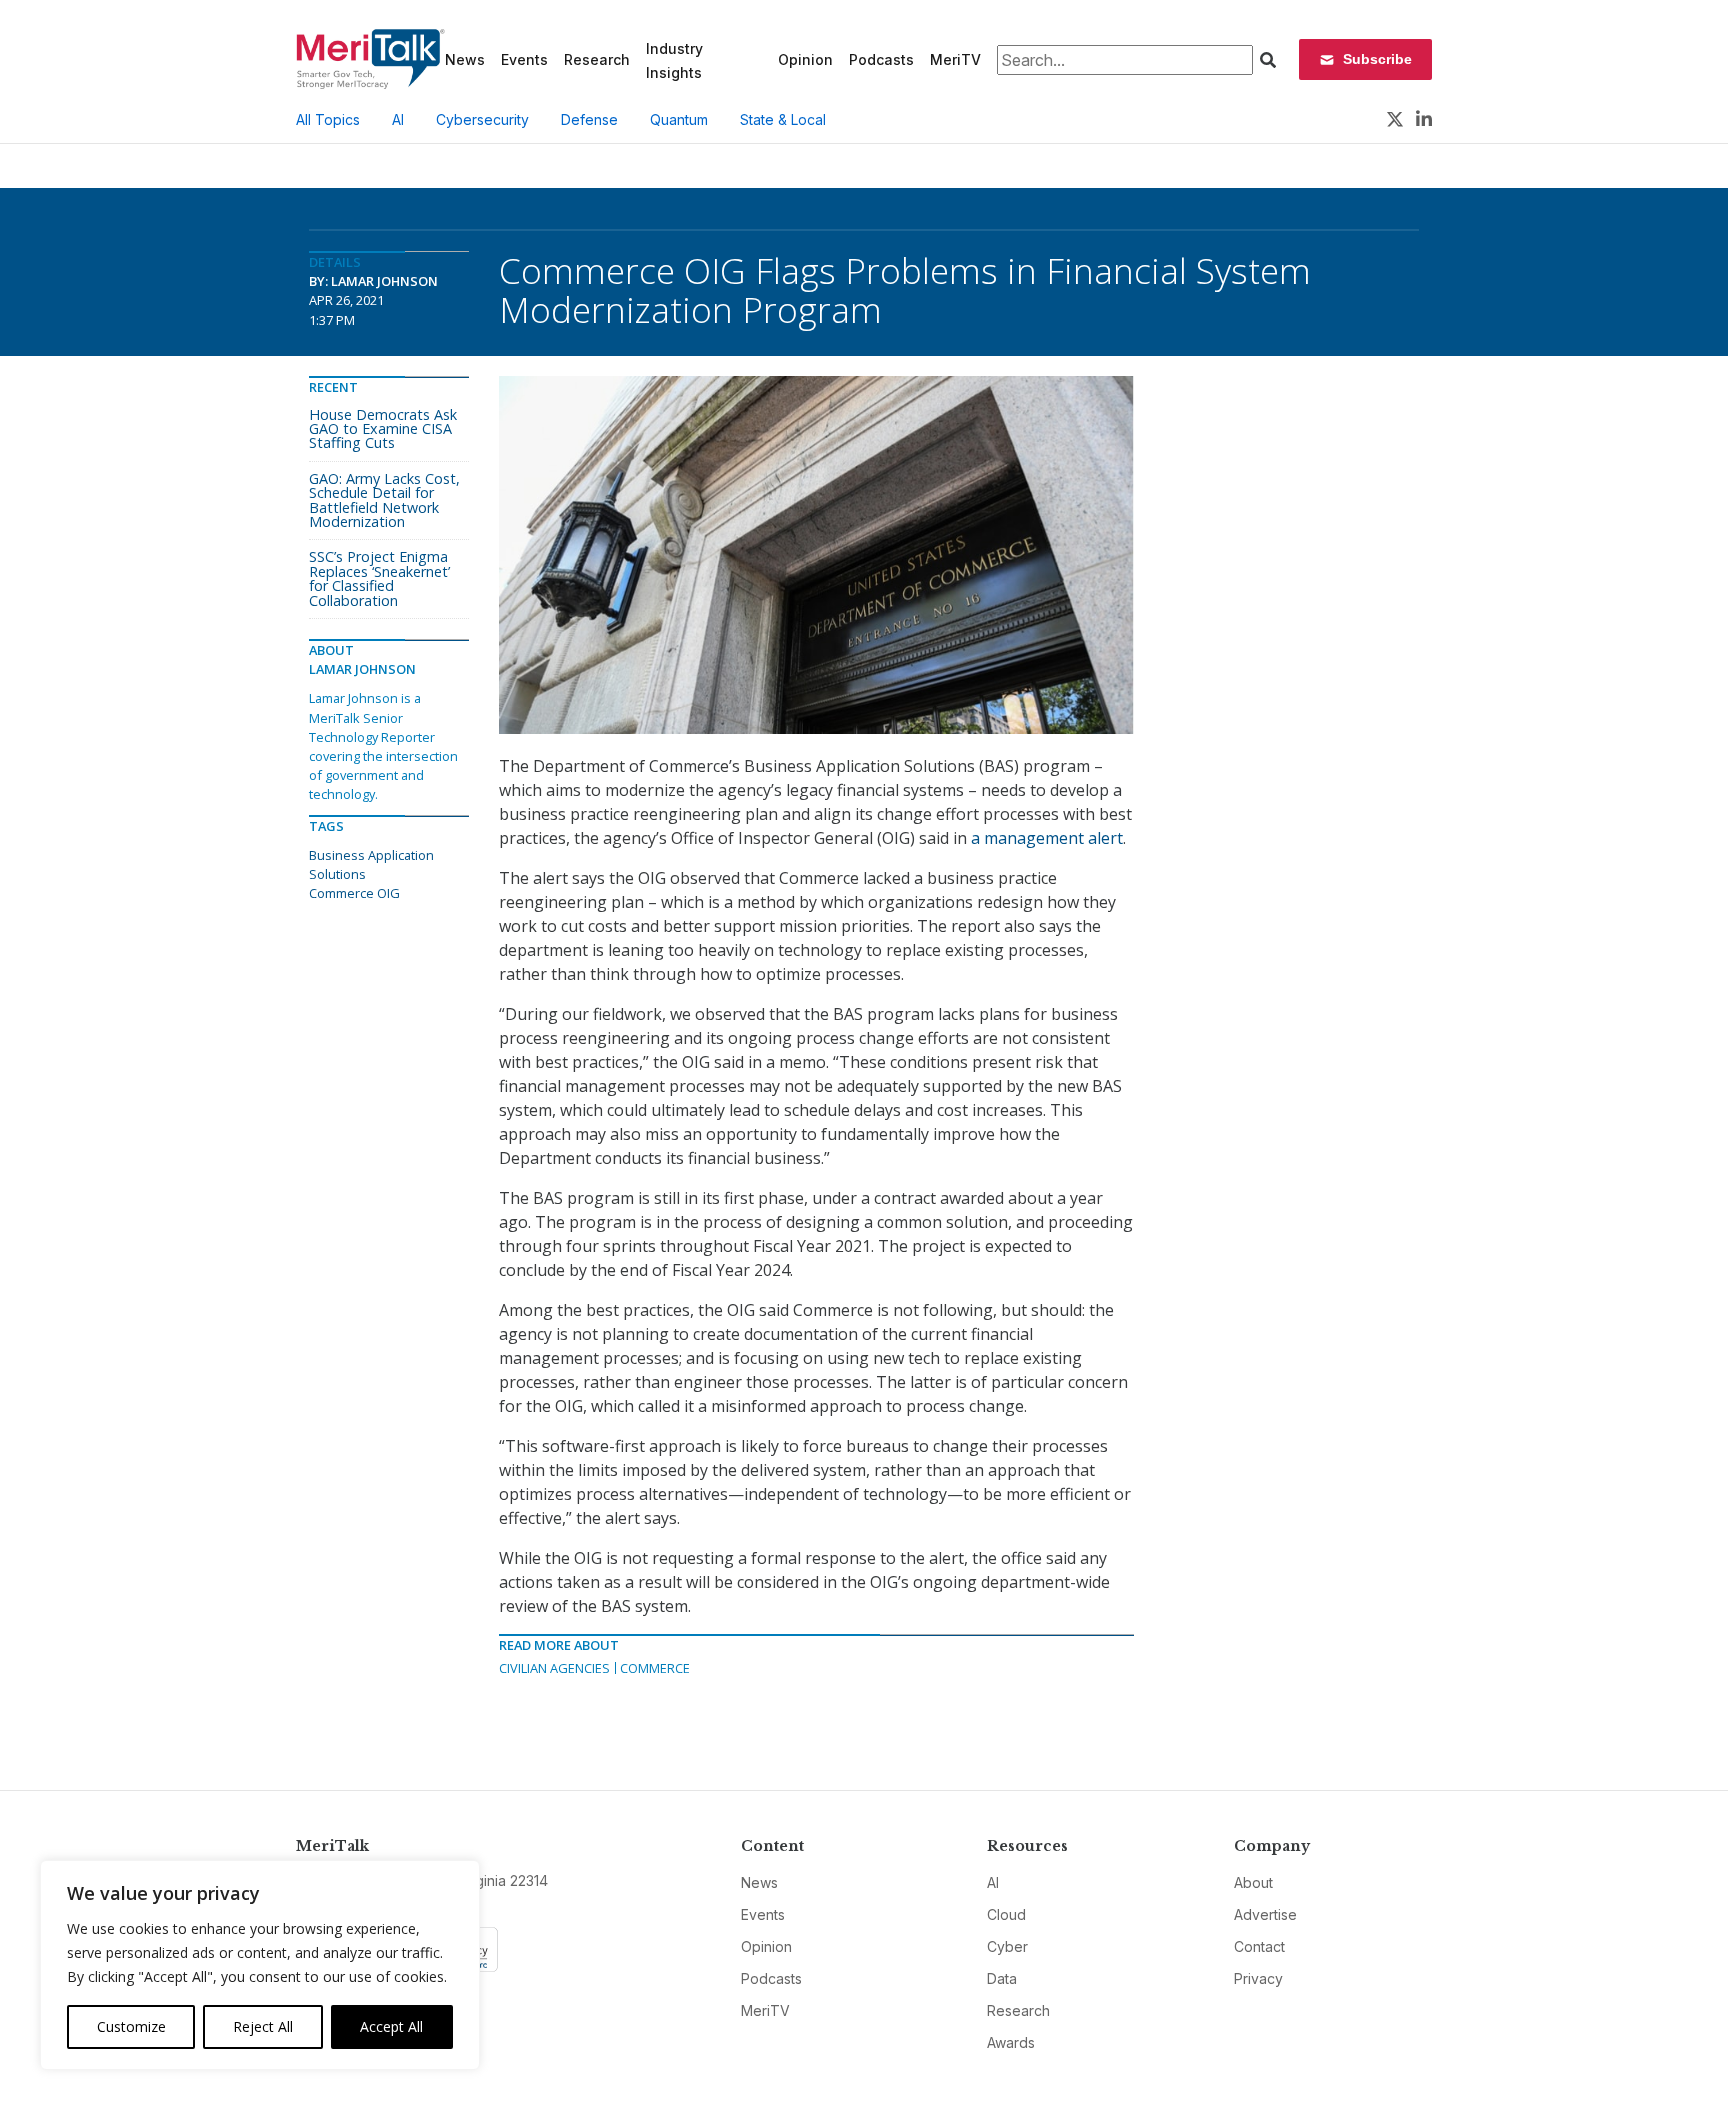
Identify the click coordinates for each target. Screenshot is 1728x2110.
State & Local (783, 119)
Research (597, 59)
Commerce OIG (354, 893)
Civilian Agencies (554, 1668)
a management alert (1047, 838)
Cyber (1007, 1946)
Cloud (1006, 1914)
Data (1002, 1978)
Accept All (391, 2026)
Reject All (263, 2026)
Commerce (655, 1668)
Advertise (1265, 1914)
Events (524, 59)
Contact (1259, 1946)
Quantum (679, 119)
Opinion (805, 59)
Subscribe (1377, 59)
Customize (131, 2026)
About (1253, 1882)
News (465, 59)
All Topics (328, 119)
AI (398, 119)
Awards (1011, 2042)
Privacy (1258, 1978)
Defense (589, 119)
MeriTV (955, 59)
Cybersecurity (482, 119)
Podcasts (881, 59)
